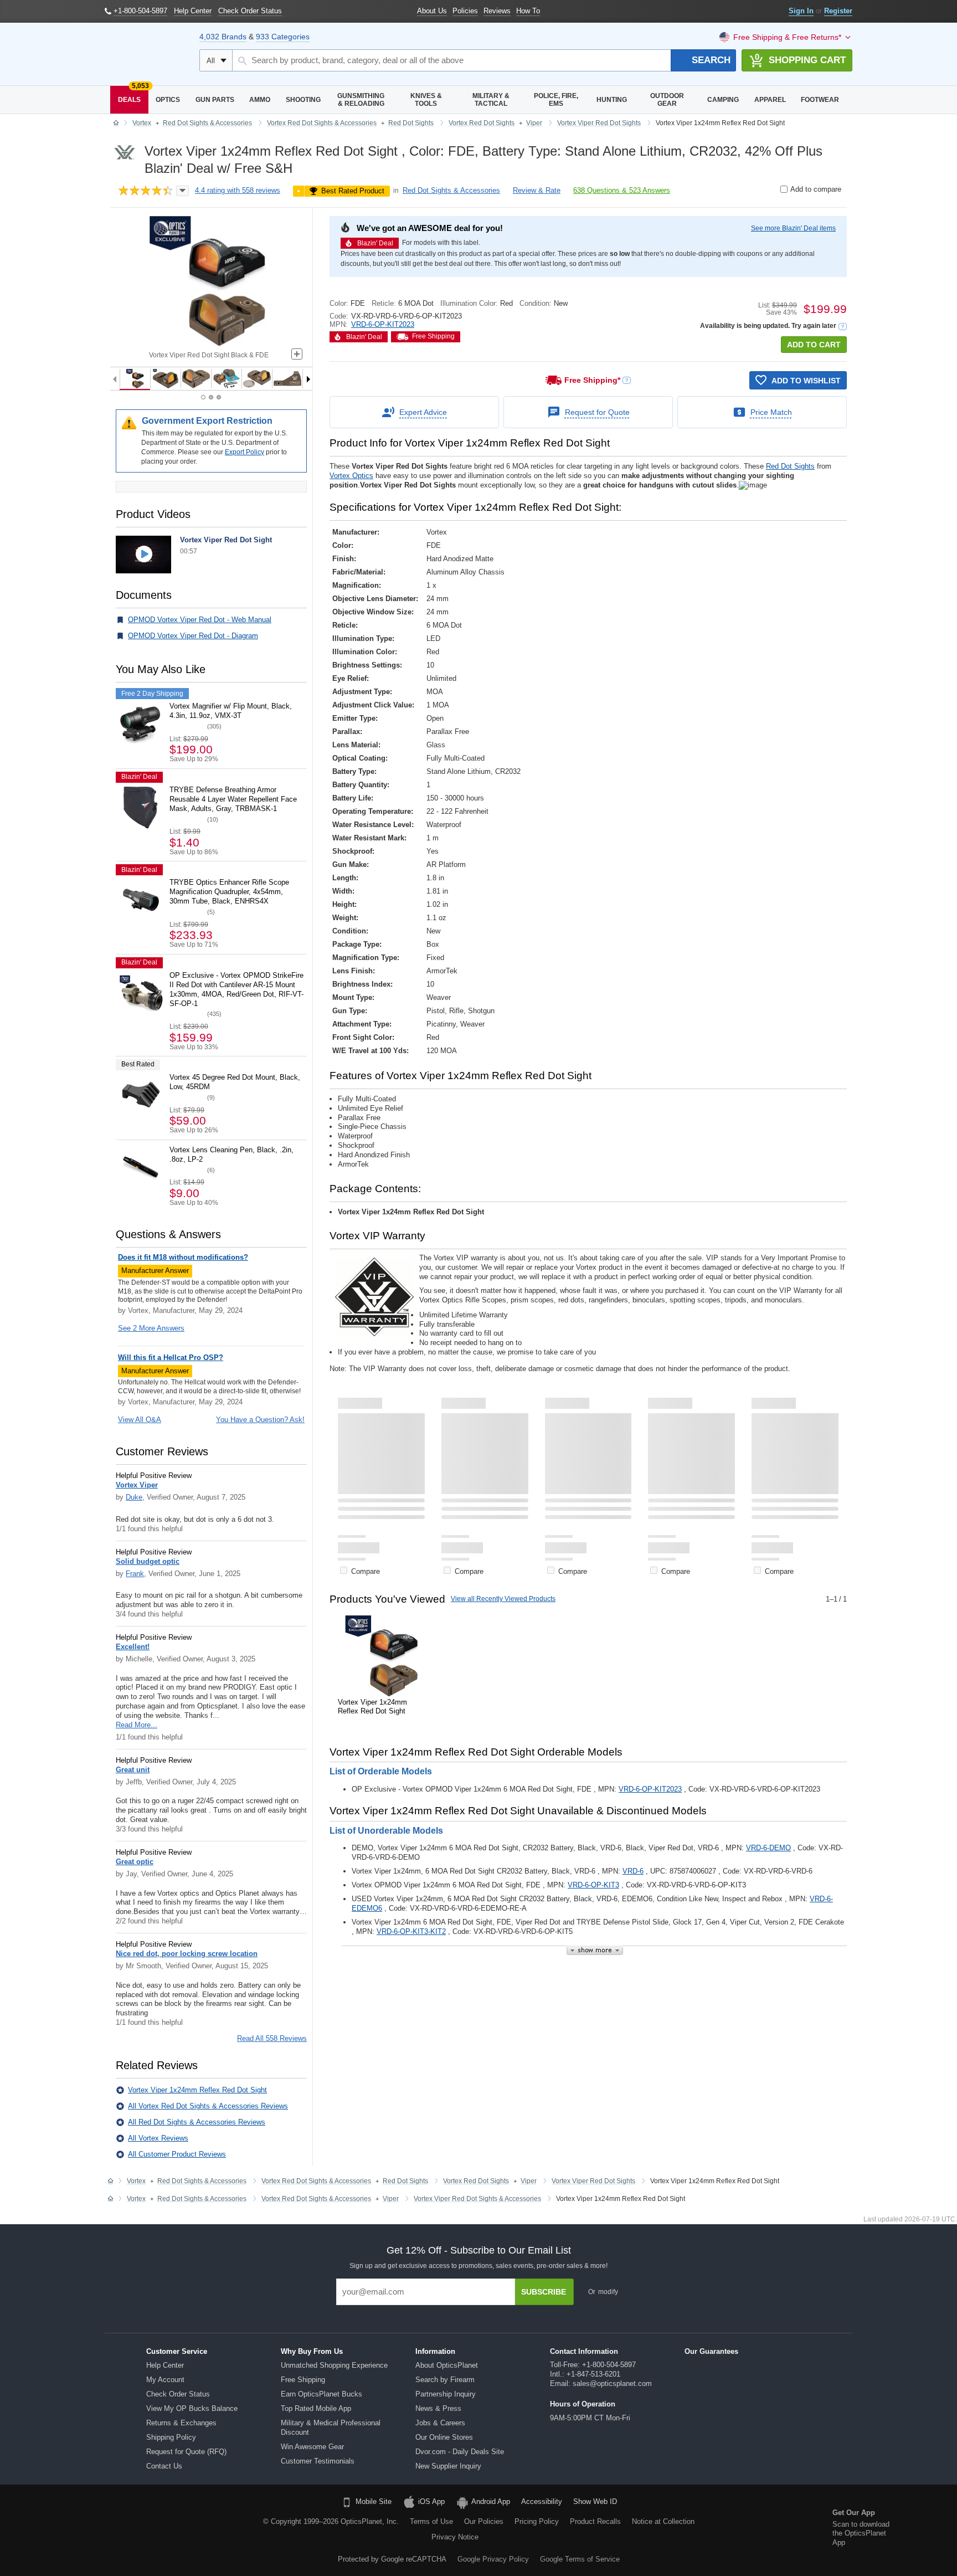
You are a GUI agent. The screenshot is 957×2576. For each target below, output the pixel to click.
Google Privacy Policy (493, 2559)
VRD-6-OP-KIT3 (593, 1885)
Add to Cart (814, 345)
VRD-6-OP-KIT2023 (383, 324)
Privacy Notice (455, 2537)
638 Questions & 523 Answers (622, 190)
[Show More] (595, 1950)
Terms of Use (431, 2521)
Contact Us (164, 2466)
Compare (366, 1571)
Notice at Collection (663, 2521)
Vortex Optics (351, 476)
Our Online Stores (444, 2437)
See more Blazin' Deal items (793, 228)
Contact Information (584, 2351)
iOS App (431, 2501)
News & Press (438, 2408)
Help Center (165, 2365)
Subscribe (544, 2292)
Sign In (801, 11)
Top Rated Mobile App (316, 2408)
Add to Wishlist (806, 381)
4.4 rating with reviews (238, 190)
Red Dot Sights (790, 466)
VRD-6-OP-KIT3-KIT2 (411, 1931)
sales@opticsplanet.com (612, 2383)
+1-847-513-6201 (593, 2374)
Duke (134, 1497)
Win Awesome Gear (312, 2447)
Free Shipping (303, 2380)
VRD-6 (633, 1871)
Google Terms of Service (580, 2559)
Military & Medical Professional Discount (331, 2428)
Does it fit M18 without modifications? (183, 1257)
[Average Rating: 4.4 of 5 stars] (146, 191)
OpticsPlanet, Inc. (370, 2521)
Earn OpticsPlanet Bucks (321, 2394)
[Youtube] (155, 2529)
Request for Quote (597, 412)
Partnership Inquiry (446, 2394)
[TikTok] (99, 2529)
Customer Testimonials (318, 2461)
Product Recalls (595, 2521)
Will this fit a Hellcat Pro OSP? (171, 1358)
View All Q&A (140, 1420)
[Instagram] (183, 2529)
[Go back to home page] (116, 124)
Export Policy (245, 452)
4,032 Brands (223, 37)
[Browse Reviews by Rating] (182, 191)
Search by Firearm (445, 2380)
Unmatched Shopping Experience (334, 2365)
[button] (843, 327)
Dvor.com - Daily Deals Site (460, 2452)
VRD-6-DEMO (768, 1848)
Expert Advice (423, 412)
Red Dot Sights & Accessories (451, 190)
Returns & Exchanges (181, 2423)
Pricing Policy (537, 2521)
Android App (491, 2501)
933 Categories (283, 37)
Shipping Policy (171, 2437)
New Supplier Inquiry (448, 2466)
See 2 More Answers (151, 1328)
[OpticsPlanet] (146, 54)
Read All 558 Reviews (272, 2038)
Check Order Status (178, 2394)
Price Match (771, 412)
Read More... (137, 1725)
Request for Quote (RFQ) (186, 2452)
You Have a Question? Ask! (260, 1420)
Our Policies (484, 2521)
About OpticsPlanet (447, 2365)
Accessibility (542, 2501)
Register (838, 11)
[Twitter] (127, 2529)
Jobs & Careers (440, 2423)
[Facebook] (70, 2529)
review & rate (537, 190)
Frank (135, 1574)
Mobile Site (374, 2501)
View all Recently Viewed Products (503, 1599)
